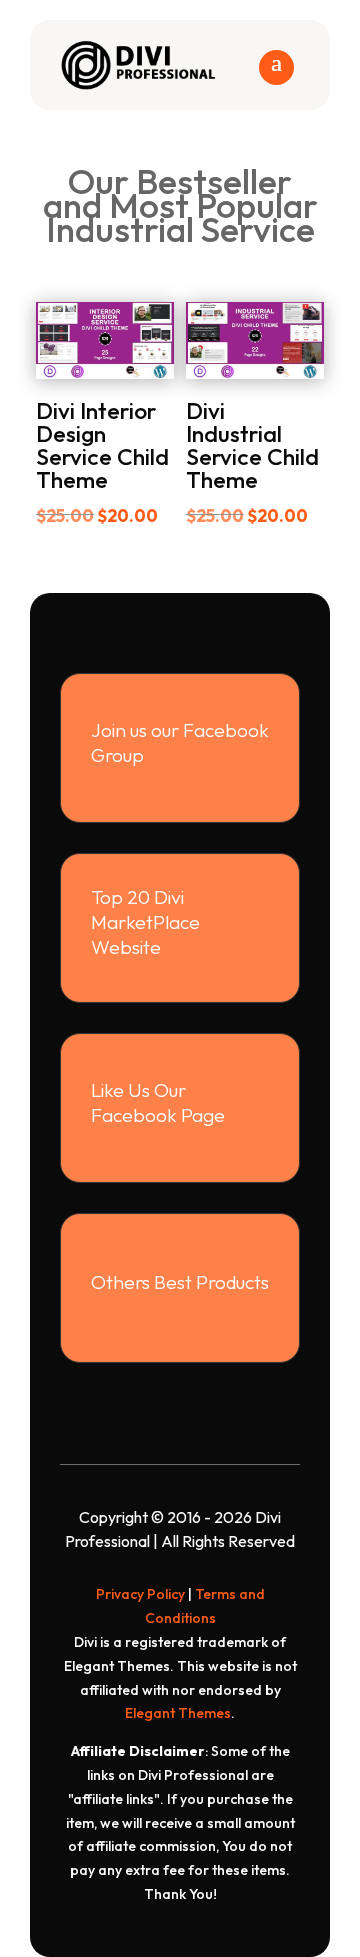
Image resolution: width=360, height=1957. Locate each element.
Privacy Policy (140, 1594)
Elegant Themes (178, 1713)
